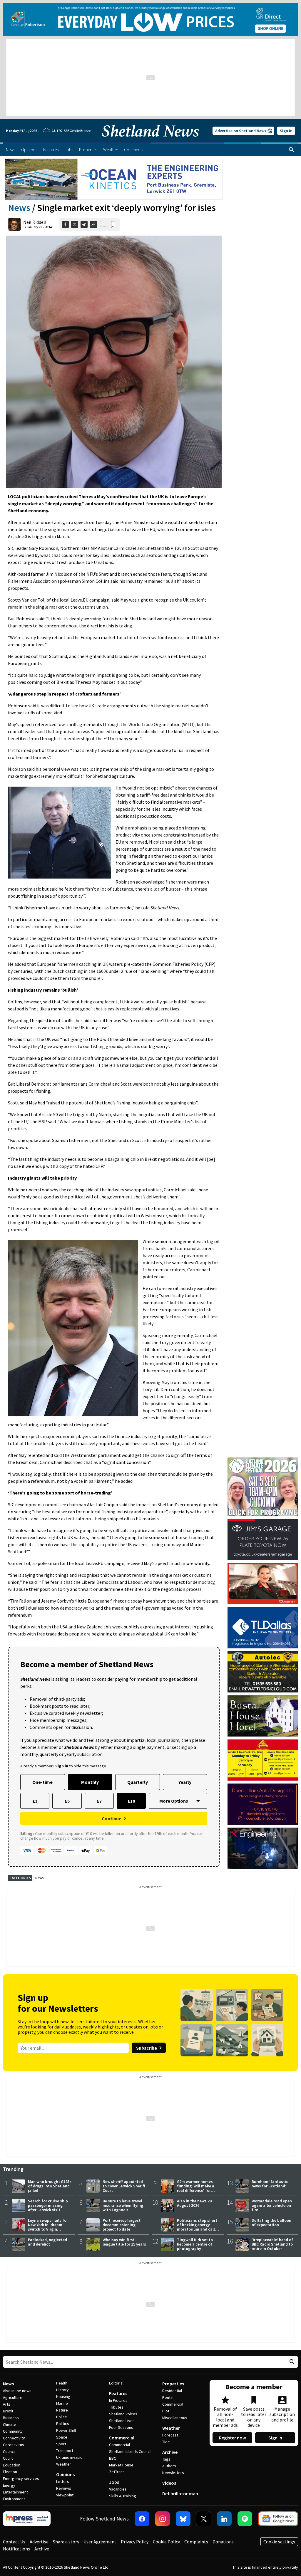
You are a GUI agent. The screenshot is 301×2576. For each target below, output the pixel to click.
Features (118, 2393)
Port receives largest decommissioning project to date (122, 2225)
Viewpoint (65, 2495)
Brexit (8, 2411)
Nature (62, 2410)
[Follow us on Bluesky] (183, 2519)
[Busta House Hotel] (263, 1716)
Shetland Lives (122, 2421)
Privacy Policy (135, 2542)
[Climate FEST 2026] (263, 1460)
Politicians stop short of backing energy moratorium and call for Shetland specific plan (197, 2229)
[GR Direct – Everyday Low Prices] (150, 20)
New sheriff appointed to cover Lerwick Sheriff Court (124, 2186)
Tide (166, 2442)
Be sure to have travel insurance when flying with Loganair (123, 2205)
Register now (233, 2438)
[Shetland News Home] (150, 141)
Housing (63, 2397)
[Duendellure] (263, 1804)
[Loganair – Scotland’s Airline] (263, 1584)
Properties (173, 2384)
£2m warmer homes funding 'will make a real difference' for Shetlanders (196, 2188)
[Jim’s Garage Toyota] (263, 1540)
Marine (62, 2403)
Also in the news (17, 2391)
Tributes (116, 2407)
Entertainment (15, 2492)
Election (10, 2472)
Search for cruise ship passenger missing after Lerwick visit (48, 2205)
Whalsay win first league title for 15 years (124, 2242)
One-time (42, 1782)
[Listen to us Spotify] (245, 2519)
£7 (99, 1801)
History (62, 2390)
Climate (10, 2424)
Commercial (122, 2438)
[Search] (292, 150)
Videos (169, 2483)
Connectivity (14, 2438)
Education (12, 2465)
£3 (35, 1801)
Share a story (66, 2542)
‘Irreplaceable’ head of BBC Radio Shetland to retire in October (272, 2244)
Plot (166, 2411)
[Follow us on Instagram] (163, 2519)
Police (62, 2417)
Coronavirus (14, 2445)
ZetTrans (117, 2472)
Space (62, 2437)
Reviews (64, 2488)
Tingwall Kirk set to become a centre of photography (195, 2244)
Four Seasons (121, 2427)
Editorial (116, 2383)
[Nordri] (263, 1848)
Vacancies (118, 2489)
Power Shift (66, 2430)
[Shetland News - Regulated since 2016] (27, 2519)
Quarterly (138, 1782)
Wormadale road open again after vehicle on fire (272, 2205)
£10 (131, 1801)
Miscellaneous (175, 2418)
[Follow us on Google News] (278, 2519)
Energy (9, 2485)
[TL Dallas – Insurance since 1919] (263, 1628)
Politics (63, 2424)
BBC (113, 2458)
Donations (223, 2542)
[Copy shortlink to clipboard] (93, 224)
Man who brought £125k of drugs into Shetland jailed (50, 2186)
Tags (166, 2459)
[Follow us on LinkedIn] (224, 2519)
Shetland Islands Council (130, 2451)
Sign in (286, 131)
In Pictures (118, 2400)
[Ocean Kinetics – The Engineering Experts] (114, 179)
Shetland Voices (123, 2414)
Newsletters (173, 2473)
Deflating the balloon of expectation (271, 2222)
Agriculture (13, 2397)
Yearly (185, 1782)
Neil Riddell (35, 222)
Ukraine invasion (70, 2457)
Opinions (65, 2474)
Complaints (196, 2542)
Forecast (170, 2435)
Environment (14, 2499)
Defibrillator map (180, 2493)
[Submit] (291, 2362)
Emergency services (21, 2478)
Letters (63, 2481)
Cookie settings (279, 2542)
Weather (64, 2464)
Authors (169, 2466)
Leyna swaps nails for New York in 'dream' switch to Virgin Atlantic (48, 2227)
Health (62, 2383)
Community (13, 2431)
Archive (170, 2452)
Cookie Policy (166, 2542)
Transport (65, 2451)
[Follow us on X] (204, 2519)
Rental (168, 2397)
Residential (172, 2391)
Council (9, 2451)
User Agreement (100, 2542)
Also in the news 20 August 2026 (194, 2203)
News (19, 208)
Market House (121, 2465)
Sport (61, 2444)
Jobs (114, 2482)
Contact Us (14, 2542)
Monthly (90, 1782)
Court (8, 2458)
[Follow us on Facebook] (142, 2519)
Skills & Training (123, 2496)
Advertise (39, 2542)
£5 (67, 1801)
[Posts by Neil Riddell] (14, 224)
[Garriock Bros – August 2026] (263, 1760)
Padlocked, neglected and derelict (47, 2242)
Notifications (16, 2549)
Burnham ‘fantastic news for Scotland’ (270, 2184)
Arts (7, 2404)
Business (11, 2418)
